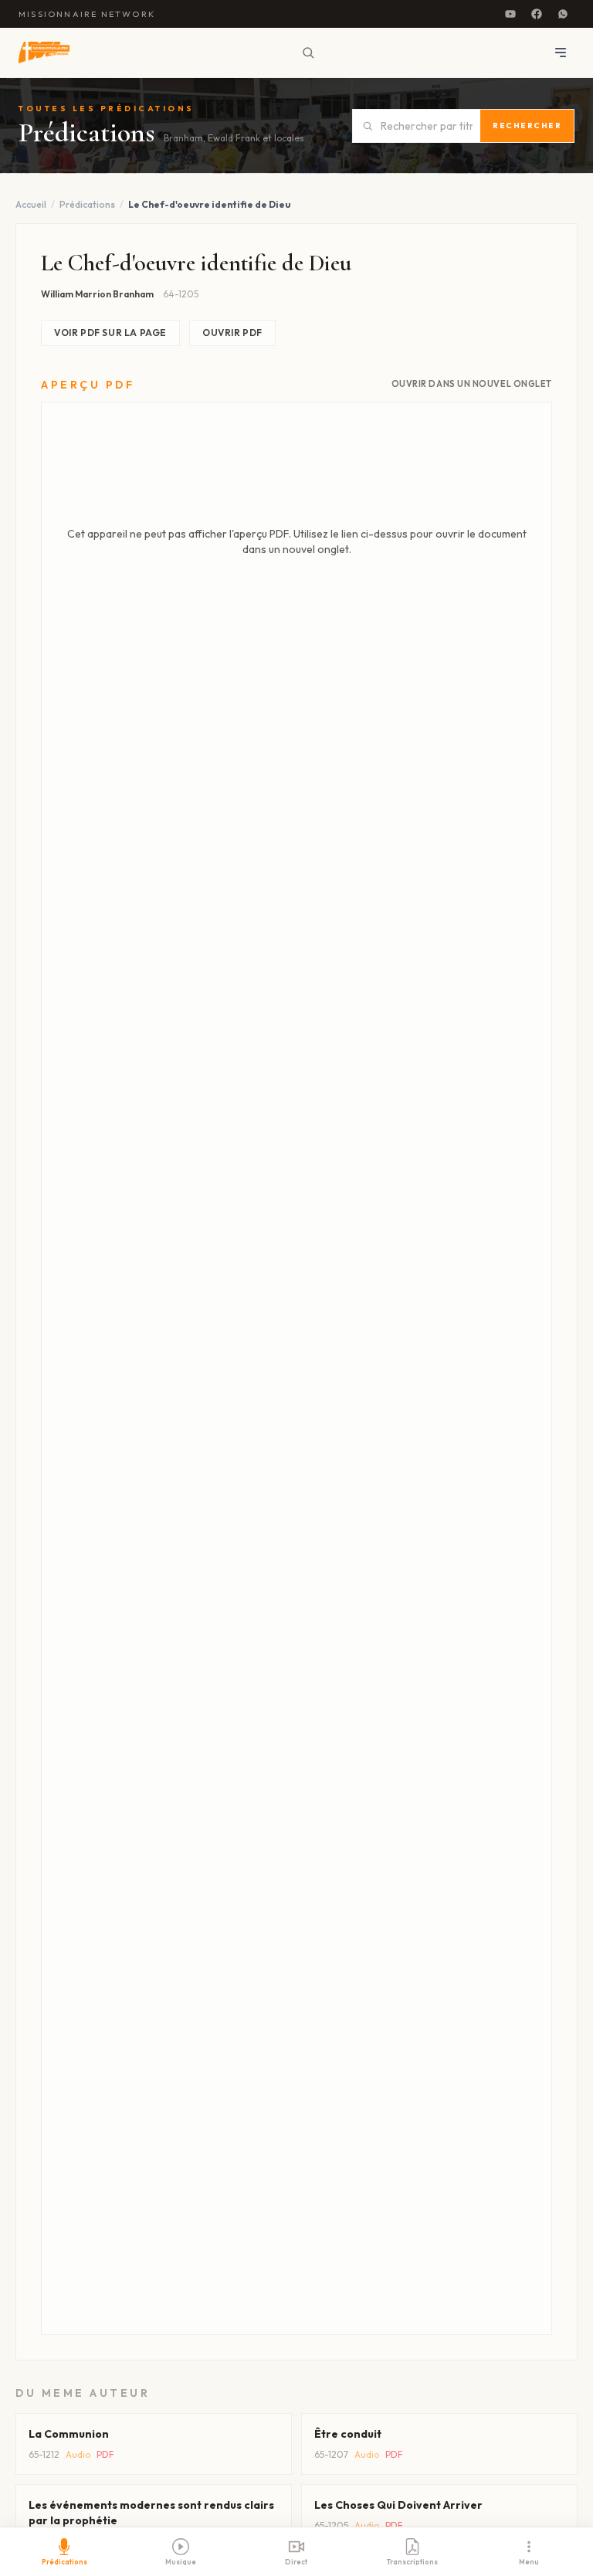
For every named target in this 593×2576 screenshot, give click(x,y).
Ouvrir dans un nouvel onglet (472, 384)
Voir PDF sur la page (110, 333)
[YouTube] (510, 14)
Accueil (31, 204)
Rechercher (527, 126)
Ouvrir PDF (232, 333)
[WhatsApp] (563, 14)
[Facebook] (537, 14)
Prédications (87, 204)
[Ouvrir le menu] (561, 53)
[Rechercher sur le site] (308, 53)
